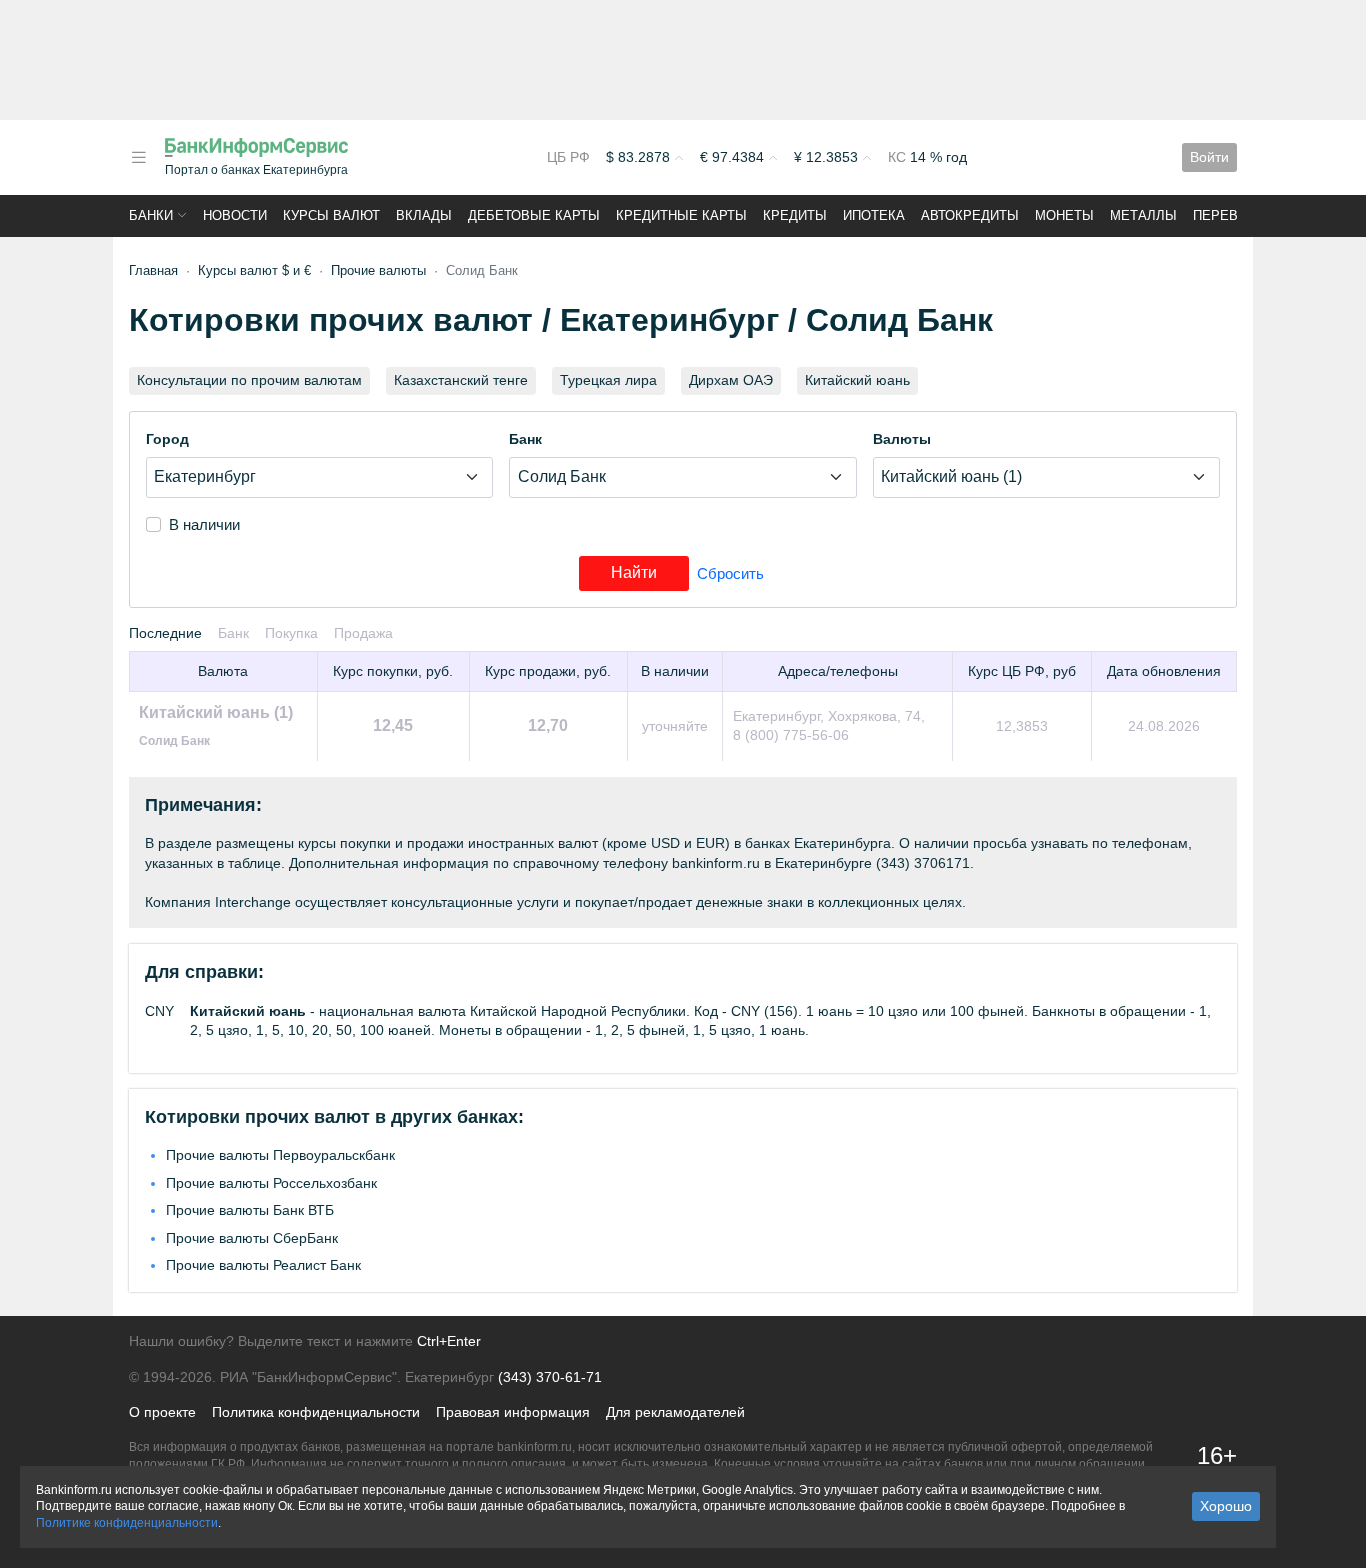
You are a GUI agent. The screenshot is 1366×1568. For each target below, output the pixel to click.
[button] (139, 157)
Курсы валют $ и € (254, 270)
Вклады (424, 215)
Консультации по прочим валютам (249, 380)
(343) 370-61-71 (550, 1377)
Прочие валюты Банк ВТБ (250, 1210)
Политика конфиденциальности (316, 1412)
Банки (151, 215)
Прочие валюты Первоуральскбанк (280, 1155)
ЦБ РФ (568, 157)
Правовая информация (513, 1412)
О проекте (162, 1412)
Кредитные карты (681, 215)
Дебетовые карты (534, 215)
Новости (235, 215)
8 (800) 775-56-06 (791, 735)
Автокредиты (970, 215)
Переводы (1231, 215)
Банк (525, 439)
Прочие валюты (378, 270)
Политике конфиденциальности (127, 1523)
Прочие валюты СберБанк (252, 1238)
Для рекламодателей (675, 1412)
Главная (153, 270)
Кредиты (795, 215)
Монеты (1064, 215)
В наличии (204, 524)
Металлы (1143, 215)
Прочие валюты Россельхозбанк (271, 1183)
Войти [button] (1209, 157)
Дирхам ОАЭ (731, 380)
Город (167, 439)
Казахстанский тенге (461, 380)
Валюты (902, 439)
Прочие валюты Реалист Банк (263, 1265)
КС (899, 157)
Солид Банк (174, 741)
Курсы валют (331, 215)
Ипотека (874, 215)
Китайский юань (857, 380)
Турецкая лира (608, 380)
